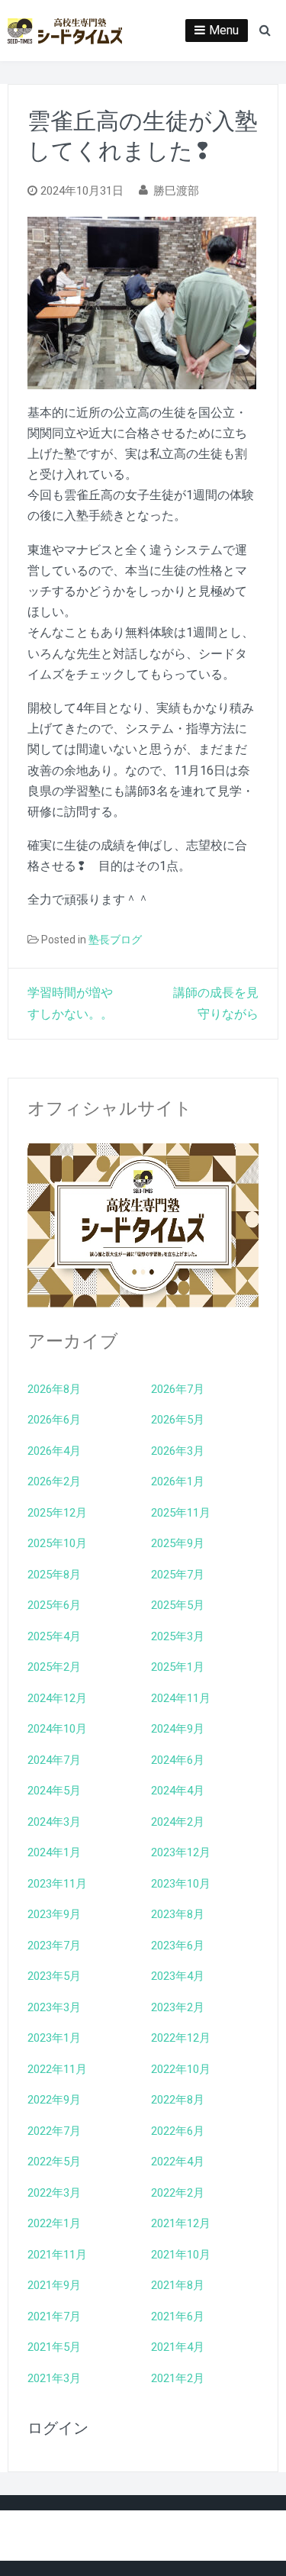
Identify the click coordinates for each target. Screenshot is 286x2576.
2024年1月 (54, 1852)
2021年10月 (181, 2255)
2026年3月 (178, 1451)
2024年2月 (178, 1822)
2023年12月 (181, 1852)
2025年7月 (178, 1575)
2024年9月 (178, 1729)
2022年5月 (54, 2162)
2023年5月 (54, 1976)
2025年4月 (54, 1636)
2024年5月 (54, 1791)
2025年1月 (178, 1667)
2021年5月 (54, 2347)
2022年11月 (57, 2069)
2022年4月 (178, 2162)
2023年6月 (178, 1946)
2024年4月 (178, 1791)
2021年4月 (178, 2347)
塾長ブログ (115, 940)
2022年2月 (178, 2193)
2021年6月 (178, 2316)
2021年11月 (57, 2255)
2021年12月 (181, 2223)
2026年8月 (54, 1389)
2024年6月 (178, 1760)
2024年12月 (57, 1698)
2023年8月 (178, 1914)
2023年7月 (54, 1946)
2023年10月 (181, 1884)
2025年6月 (54, 1605)
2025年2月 (54, 1667)
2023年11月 (57, 1884)
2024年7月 (54, 1760)
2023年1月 (54, 2038)
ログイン (58, 2428)
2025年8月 (54, 1575)
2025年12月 (57, 1513)
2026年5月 (178, 1420)
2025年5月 (178, 1605)
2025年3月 (178, 1636)
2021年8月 (178, 2285)
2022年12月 (181, 2038)
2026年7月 (178, 1389)
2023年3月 (54, 2007)
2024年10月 (57, 1729)
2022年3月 (54, 2193)
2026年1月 (178, 1481)
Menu (224, 30)
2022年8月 (178, 2100)
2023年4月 (178, 1976)
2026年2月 (54, 1481)
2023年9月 (54, 1914)
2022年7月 (54, 2131)
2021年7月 (54, 2316)
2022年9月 (54, 2100)
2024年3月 (54, 1822)
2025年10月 (57, 1543)
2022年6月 (178, 2131)
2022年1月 (54, 2223)
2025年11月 (181, 1513)
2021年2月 (178, 2378)
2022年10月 (181, 2069)
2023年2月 (178, 2007)
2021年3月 (54, 2378)
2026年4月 (54, 1451)
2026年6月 (54, 1420)
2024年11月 (181, 1698)
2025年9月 (178, 1543)
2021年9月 (54, 2285)
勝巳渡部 (176, 191)
